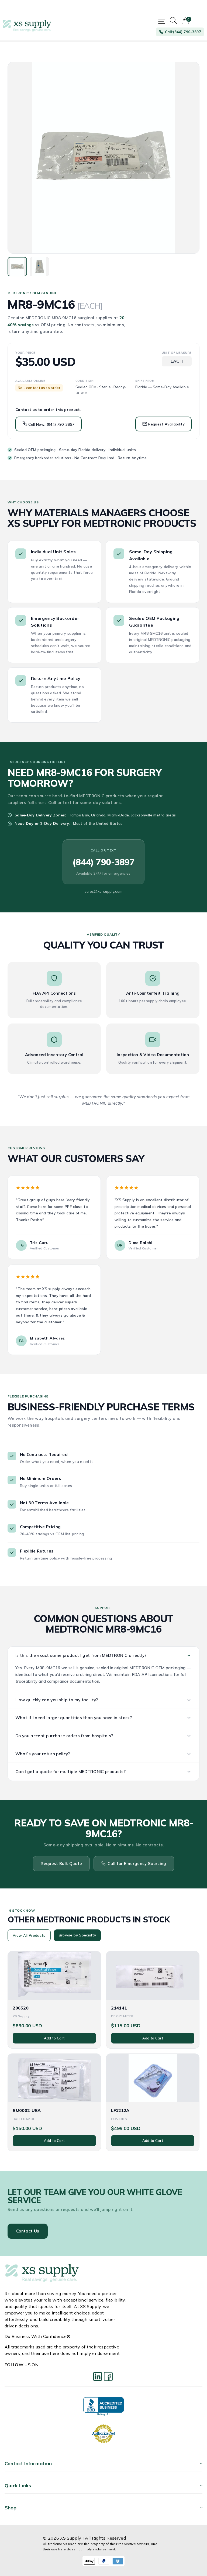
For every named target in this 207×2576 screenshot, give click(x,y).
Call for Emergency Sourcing (137, 1864)
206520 (20, 2008)
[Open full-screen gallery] (103, 158)
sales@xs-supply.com (103, 891)
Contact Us (28, 2231)
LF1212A (120, 2110)
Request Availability (166, 424)
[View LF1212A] (153, 2078)
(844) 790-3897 (103, 862)
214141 (119, 2008)
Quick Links (18, 2486)
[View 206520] (54, 1976)
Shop (11, 2508)
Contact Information (28, 2463)
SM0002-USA (27, 2110)
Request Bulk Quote (61, 1864)
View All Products (29, 1935)
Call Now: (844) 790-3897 (51, 424)
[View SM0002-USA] (54, 2078)
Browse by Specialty (77, 1935)
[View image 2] (39, 267)
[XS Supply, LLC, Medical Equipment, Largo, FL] (103, 2407)
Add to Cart (54, 2038)
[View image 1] (17, 267)
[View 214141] (153, 1976)
